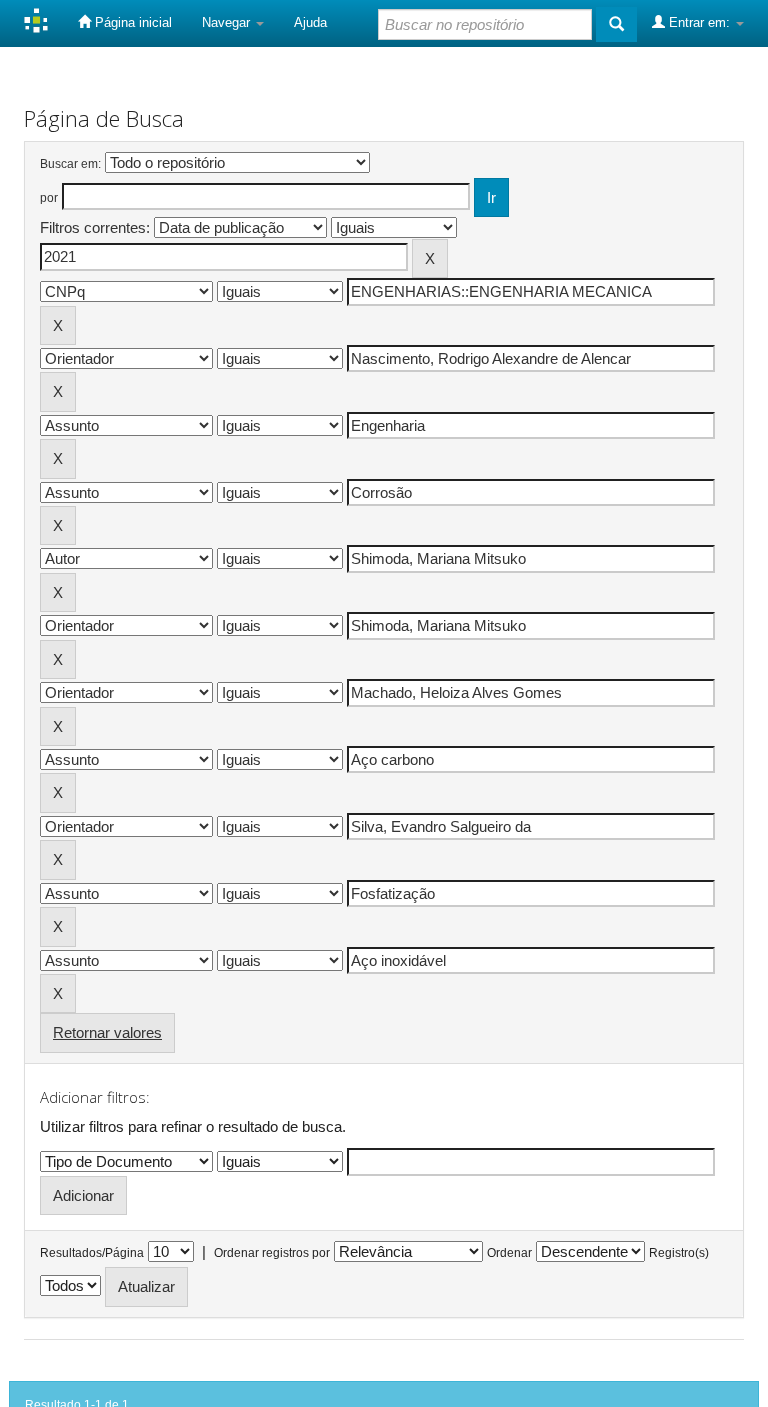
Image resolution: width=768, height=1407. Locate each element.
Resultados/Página (92, 1253)
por (49, 198)
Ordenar (509, 1253)
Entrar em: (699, 22)
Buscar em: (70, 164)
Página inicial (131, 22)
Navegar (228, 22)
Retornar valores (107, 1032)
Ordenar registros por (272, 1253)
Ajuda (310, 22)
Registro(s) (679, 1253)
